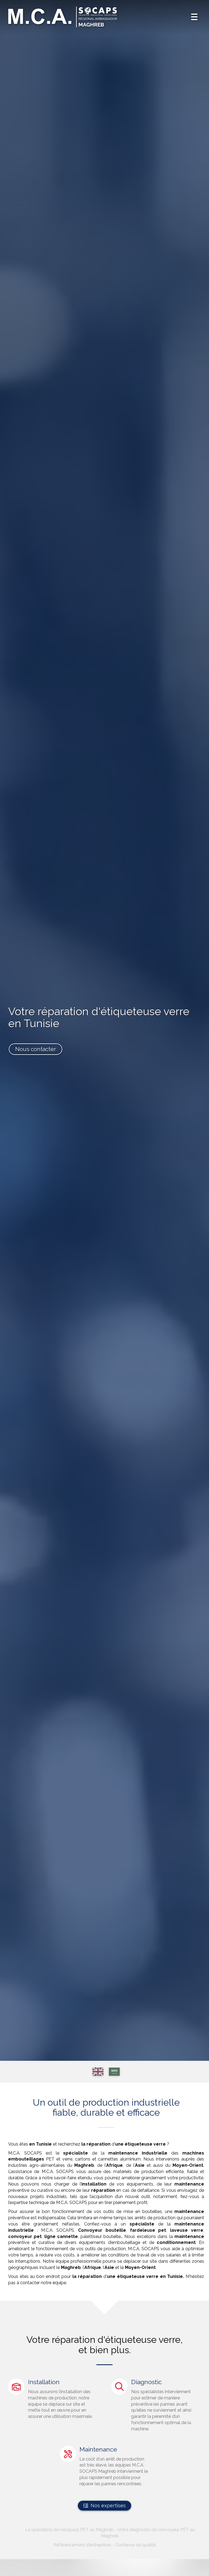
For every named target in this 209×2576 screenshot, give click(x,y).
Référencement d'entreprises (82, 2545)
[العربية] (114, 2072)
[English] (98, 2072)
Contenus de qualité (136, 2545)
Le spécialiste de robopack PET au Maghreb (69, 2530)
